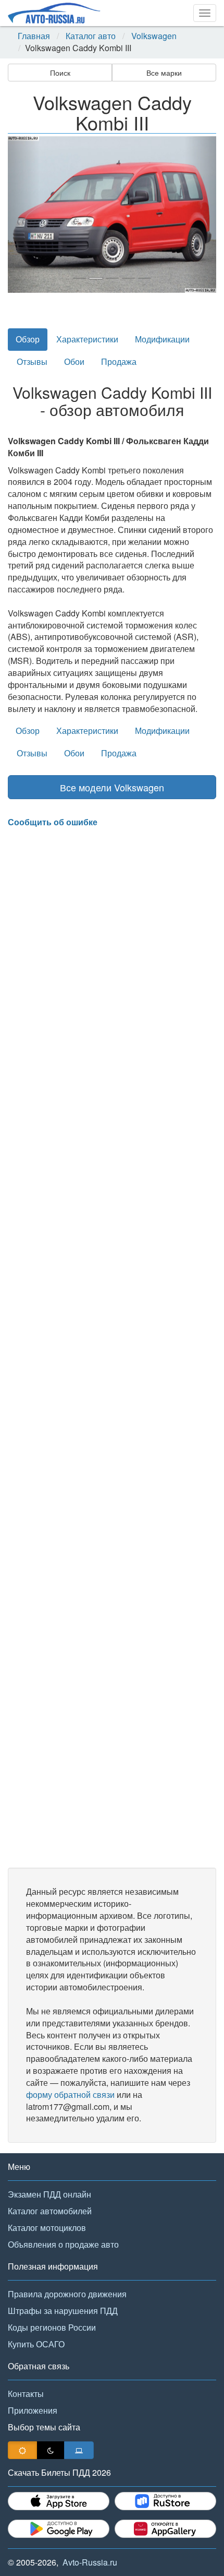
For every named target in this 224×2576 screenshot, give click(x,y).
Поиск (60, 73)
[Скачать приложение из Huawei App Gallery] (165, 2529)
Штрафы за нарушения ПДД (63, 2311)
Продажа (119, 361)
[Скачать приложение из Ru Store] (165, 2501)
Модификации (162, 339)
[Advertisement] (112, 1348)
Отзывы (32, 361)
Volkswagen (154, 36)
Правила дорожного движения (67, 2294)
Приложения (33, 2410)
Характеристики (87, 339)
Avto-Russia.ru (90, 2562)
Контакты (26, 2394)
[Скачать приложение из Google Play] (59, 2529)
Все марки (164, 73)
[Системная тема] (79, 2450)
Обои (74, 361)
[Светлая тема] (22, 2450)
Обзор (28, 339)
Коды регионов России (52, 2327)
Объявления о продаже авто (63, 2244)
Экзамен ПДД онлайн (49, 2194)
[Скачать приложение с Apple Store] (59, 2501)
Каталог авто (91, 36)
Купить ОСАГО (36, 2344)
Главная (34, 36)
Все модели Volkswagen (112, 787)
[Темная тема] (51, 2450)
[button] (23, 215)
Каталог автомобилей (50, 2211)
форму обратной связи (70, 2094)
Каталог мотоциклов (47, 2228)
